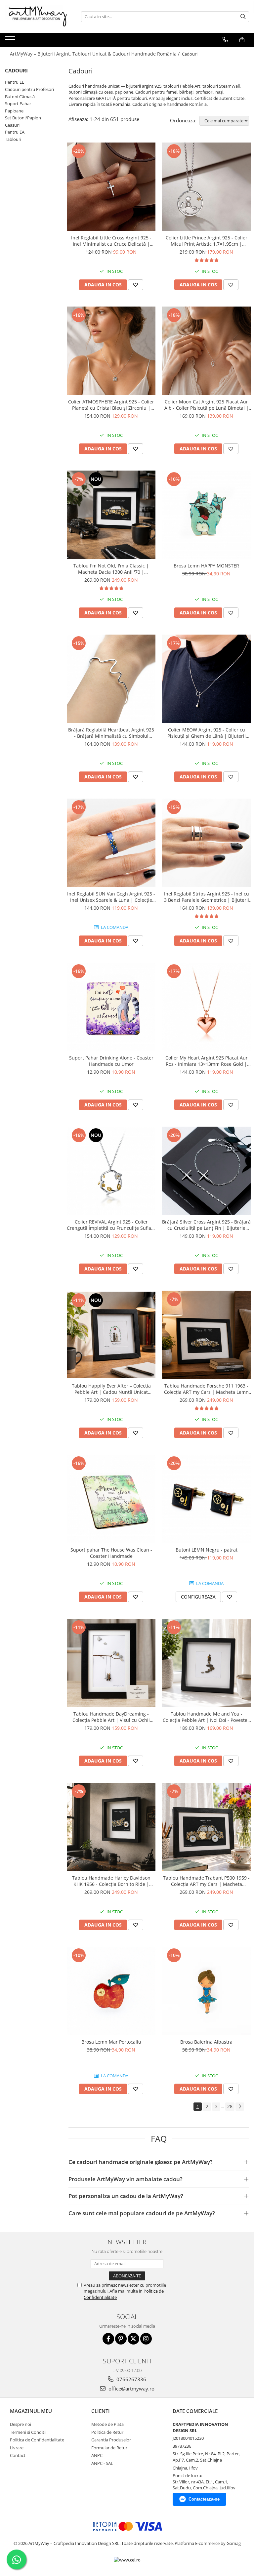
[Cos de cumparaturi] (242, 40)
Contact (18, 2455)
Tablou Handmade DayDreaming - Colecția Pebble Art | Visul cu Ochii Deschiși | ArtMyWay (111, 1717)
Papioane (14, 111)
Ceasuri (12, 125)
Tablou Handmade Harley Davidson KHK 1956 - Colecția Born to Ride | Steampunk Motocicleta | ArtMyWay (111, 1881)
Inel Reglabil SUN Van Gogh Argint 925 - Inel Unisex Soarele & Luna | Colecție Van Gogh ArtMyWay (111, 897)
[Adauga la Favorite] (136, 285)
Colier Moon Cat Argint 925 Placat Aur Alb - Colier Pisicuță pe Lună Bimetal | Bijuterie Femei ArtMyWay (207, 405)
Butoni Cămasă (20, 97)
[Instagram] (146, 2339)
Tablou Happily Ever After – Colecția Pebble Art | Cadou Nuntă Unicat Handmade (111, 1389)
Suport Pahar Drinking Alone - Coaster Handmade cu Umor (111, 1061)
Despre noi (21, 2424)
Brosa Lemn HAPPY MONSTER (206, 566)
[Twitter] (133, 2339)
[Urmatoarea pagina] (240, 2107)
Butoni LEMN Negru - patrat (207, 1550)
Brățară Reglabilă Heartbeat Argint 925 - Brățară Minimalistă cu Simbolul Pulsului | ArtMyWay (111, 733)
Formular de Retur (109, 2448)
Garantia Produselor (111, 2440)
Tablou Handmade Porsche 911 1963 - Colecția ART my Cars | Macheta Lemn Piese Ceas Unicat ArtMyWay (206, 1389)
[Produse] (11, 41)
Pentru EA (15, 132)
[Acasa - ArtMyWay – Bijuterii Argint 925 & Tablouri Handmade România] (38, 17)
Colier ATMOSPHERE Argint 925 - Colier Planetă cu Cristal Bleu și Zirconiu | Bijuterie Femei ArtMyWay (111, 405)
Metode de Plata (107, 2424)
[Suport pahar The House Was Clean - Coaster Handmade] (111, 1499)
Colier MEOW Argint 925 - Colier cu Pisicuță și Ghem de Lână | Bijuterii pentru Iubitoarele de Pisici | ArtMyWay (206, 733)
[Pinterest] (121, 2339)
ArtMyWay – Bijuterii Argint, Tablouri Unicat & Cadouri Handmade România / (95, 54)
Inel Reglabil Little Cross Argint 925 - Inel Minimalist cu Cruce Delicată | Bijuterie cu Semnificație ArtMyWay (111, 241)
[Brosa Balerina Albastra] (206, 1991)
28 (230, 2106)
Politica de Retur (107, 2432)
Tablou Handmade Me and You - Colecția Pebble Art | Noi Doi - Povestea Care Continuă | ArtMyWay (206, 1717)
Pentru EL (15, 82)
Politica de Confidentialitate (37, 2440)
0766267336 (131, 2379)
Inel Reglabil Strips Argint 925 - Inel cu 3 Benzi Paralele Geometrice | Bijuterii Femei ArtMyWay (207, 897)
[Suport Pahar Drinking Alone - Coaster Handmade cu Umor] (111, 1007)
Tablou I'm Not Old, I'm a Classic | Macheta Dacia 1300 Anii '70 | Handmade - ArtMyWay (111, 569)
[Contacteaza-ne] (225, 40)
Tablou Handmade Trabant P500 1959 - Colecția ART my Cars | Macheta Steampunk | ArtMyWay (206, 1881)
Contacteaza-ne (204, 2499)
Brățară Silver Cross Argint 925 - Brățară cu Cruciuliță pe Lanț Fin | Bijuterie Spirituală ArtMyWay (206, 1225)
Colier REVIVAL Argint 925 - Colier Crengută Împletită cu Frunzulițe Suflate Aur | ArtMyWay (111, 1225)
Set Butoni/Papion (23, 118)
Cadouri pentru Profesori (29, 89)
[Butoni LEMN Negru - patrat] (206, 1499)
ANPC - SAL (102, 2463)
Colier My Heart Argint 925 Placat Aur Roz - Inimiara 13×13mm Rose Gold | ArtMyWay (207, 1061)
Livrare (17, 2448)
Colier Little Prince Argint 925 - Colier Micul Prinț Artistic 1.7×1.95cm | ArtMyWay (207, 241)
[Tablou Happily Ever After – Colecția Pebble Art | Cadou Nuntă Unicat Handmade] (111, 1335)
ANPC (97, 2455)
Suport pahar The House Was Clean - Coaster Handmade (111, 1553)
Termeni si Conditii (28, 2432)
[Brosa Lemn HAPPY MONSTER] (206, 515)
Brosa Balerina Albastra (206, 2042)
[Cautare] (243, 17)
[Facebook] (108, 2339)
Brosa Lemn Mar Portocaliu (111, 2042)
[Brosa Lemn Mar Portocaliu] (111, 1991)
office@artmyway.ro (131, 2389)
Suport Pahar (18, 104)
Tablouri (13, 139)
